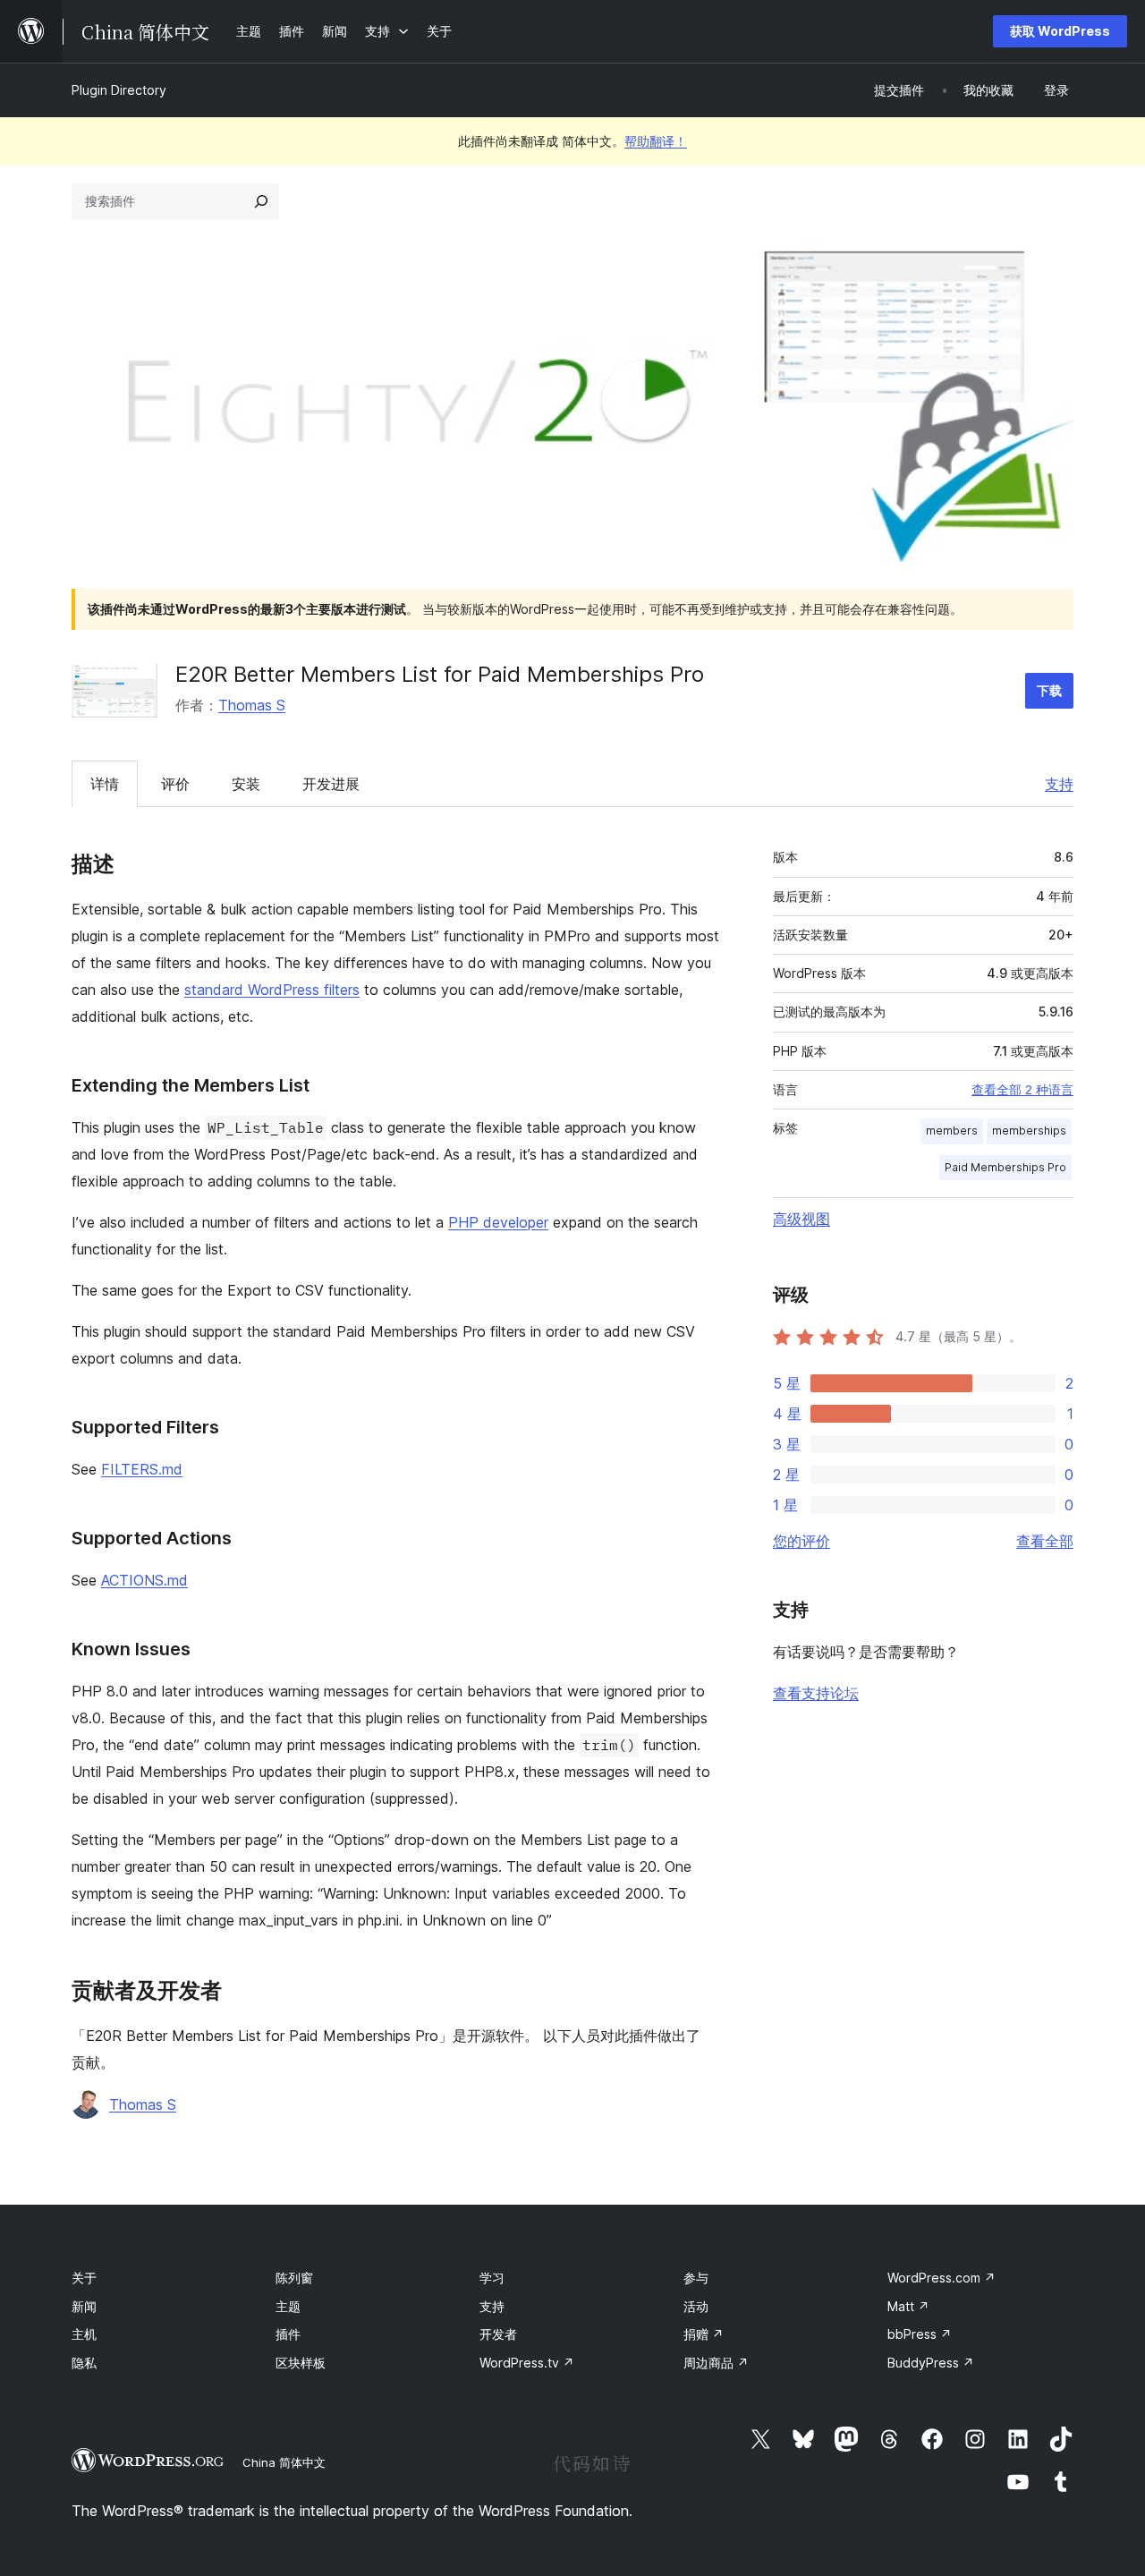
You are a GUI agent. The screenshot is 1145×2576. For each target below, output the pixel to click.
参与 (696, 2278)
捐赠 (704, 2334)
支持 (1059, 784)
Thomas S (252, 705)
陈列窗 (294, 2278)
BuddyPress (931, 2363)
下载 (1049, 690)
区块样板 (301, 2363)
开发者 (498, 2334)
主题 (288, 2306)
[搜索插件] (261, 201)
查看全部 (1045, 1541)
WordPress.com (941, 2278)
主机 (84, 2334)
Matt (908, 2306)
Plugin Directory (119, 90)
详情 (105, 784)
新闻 (84, 2306)
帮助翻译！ (656, 141)
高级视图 (801, 1219)
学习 (492, 2278)
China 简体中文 (284, 2462)
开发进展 (331, 784)
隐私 (84, 2363)
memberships (1029, 1131)
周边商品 (716, 2363)
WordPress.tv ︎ (527, 2363)
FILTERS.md (142, 1469)
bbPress (920, 2334)
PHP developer (498, 1222)
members (952, 1131)
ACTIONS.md (144, 1580)
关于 (84, 2278)
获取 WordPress (1060, 31)
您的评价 (801, 1541)
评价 (175, 784)
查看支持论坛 (816, 1693)
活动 (696, 2306)
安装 (246, 784)
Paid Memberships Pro (1005, 1167)
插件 (288, 2334)
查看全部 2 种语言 (1022, 1090)
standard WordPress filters (272, 990)
